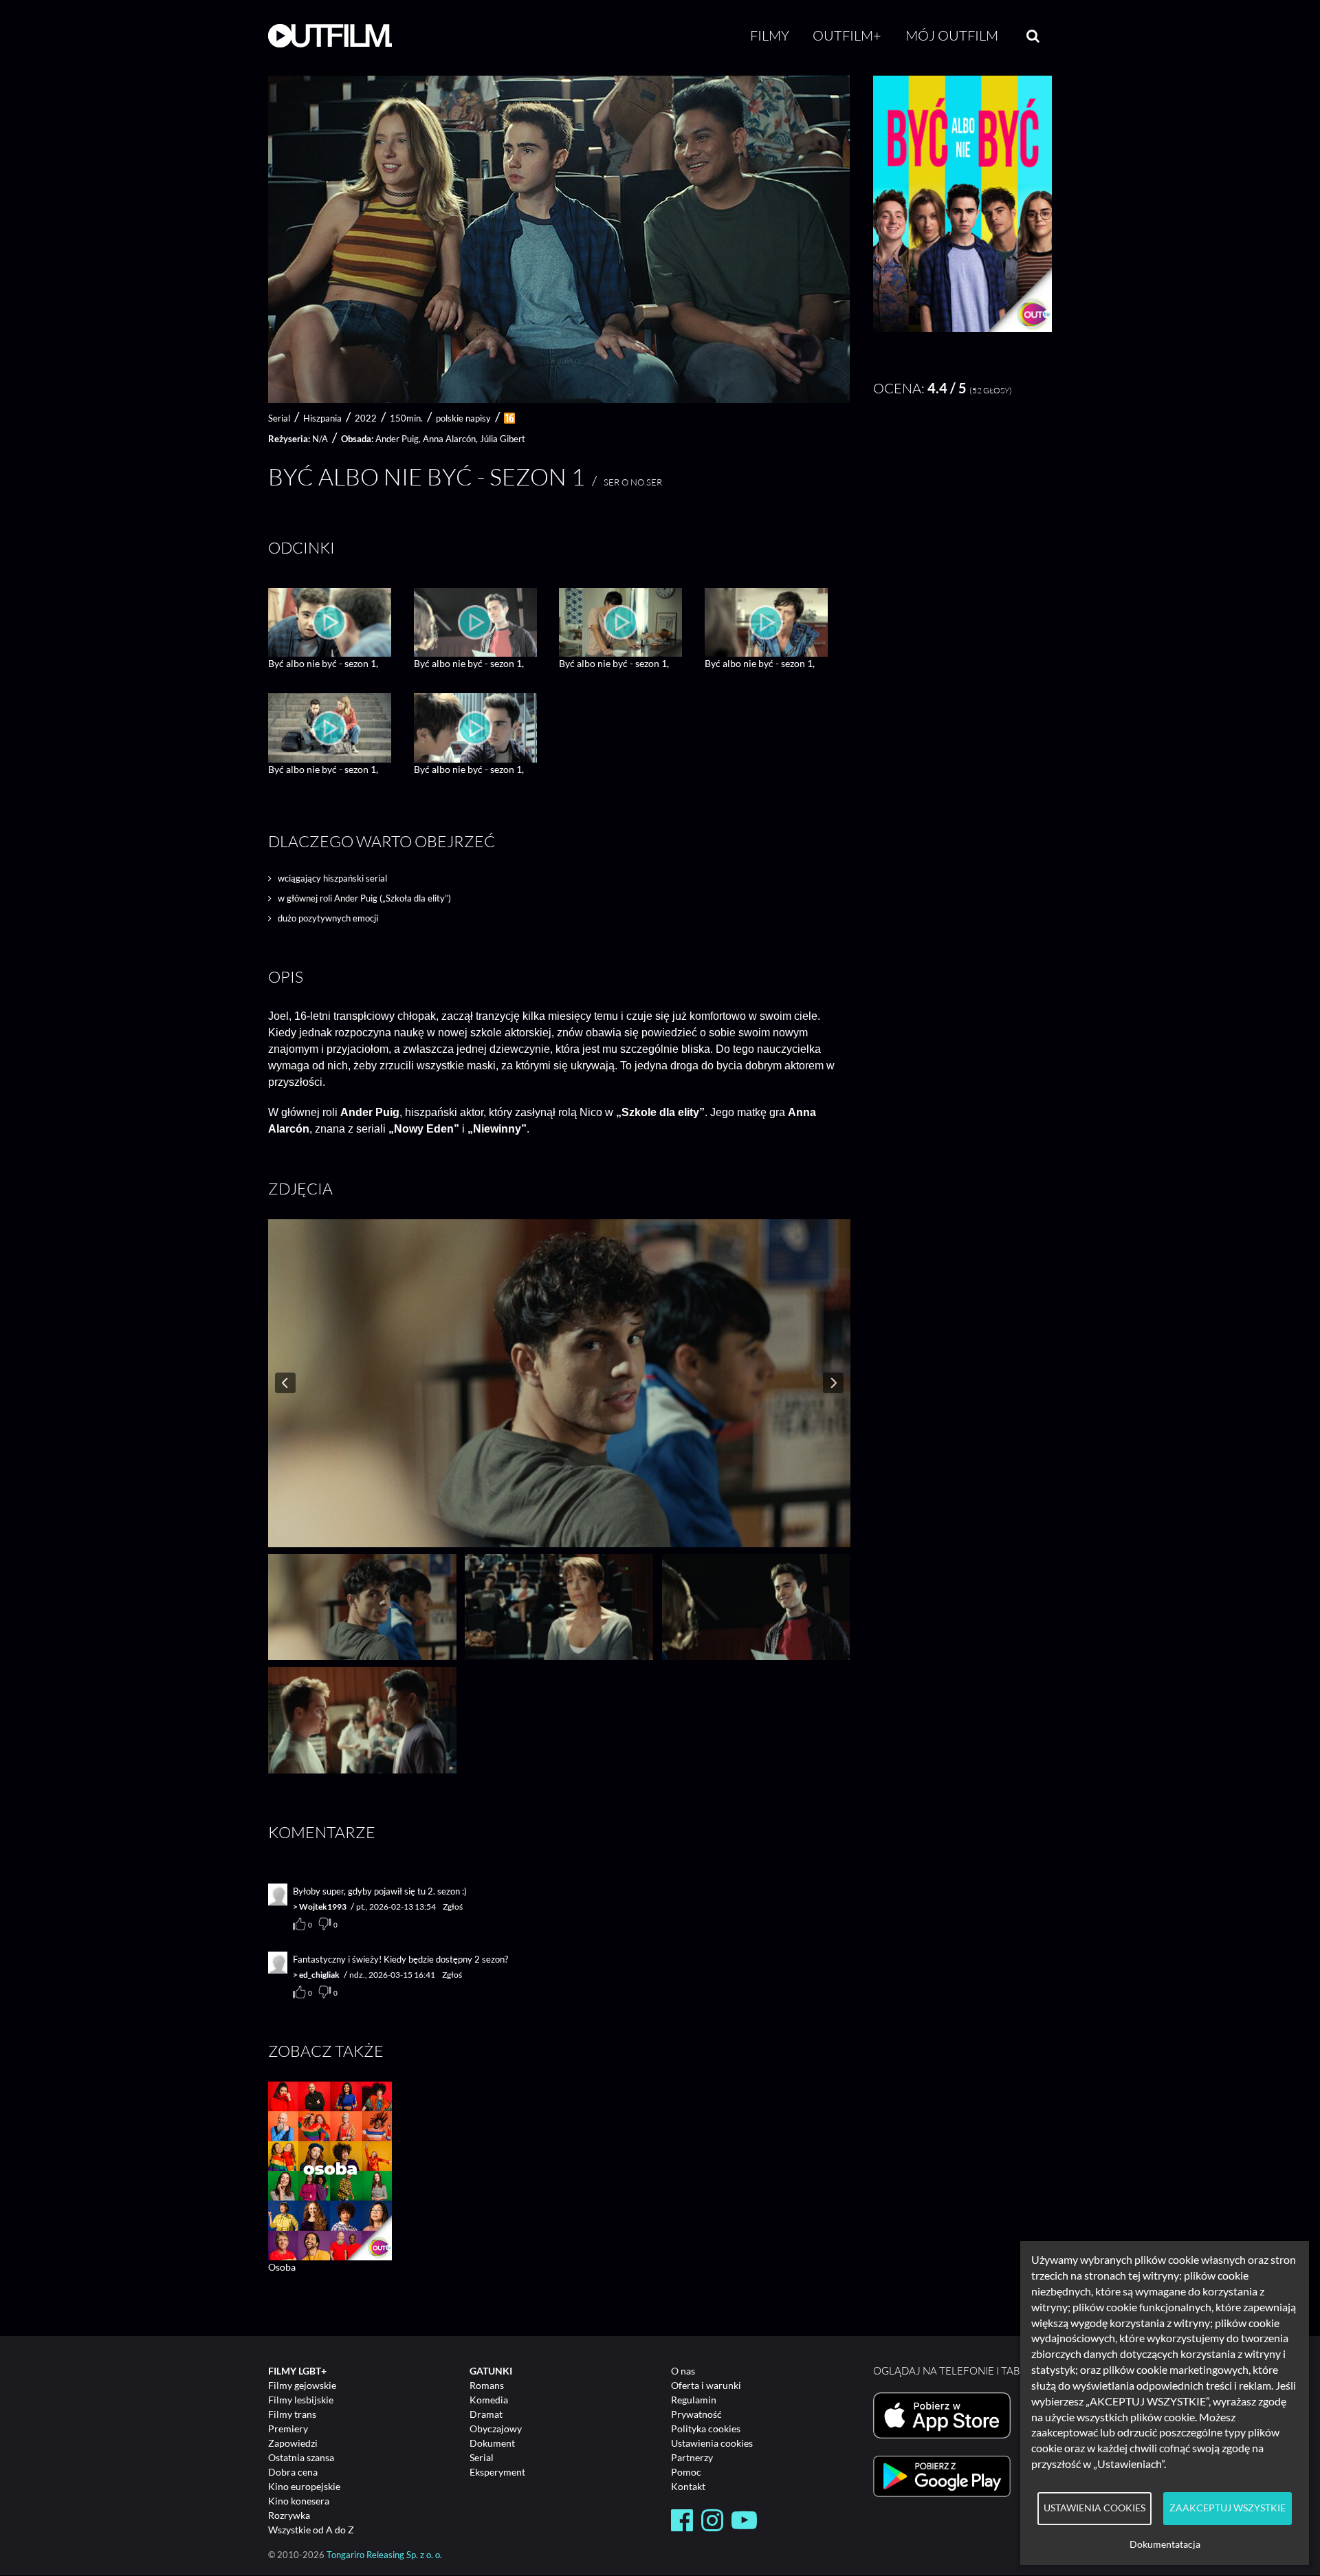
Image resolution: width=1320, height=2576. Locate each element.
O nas (683, 2371)
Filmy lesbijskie (301, 2400)
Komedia (489, 2400)
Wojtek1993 (323, 1907)
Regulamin (694, 2400)
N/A (320, 439)
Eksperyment (497, 2472)
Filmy (770, 35)
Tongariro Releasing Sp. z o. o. (384, 2555)
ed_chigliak (319, 1975)
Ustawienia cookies (712, 2443)
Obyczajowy (496, 2428)
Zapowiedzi (293, 2443)
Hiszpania (322, 418)
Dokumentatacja (1165, 2544)
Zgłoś (453, 1907)
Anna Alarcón (449, 439)
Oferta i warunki (706, 2385)
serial (279, 418)
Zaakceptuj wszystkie (1228, 2508)
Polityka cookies (706, 2428)
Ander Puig (397, 439)
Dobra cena (293, 2472)
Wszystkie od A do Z (311, 2530)
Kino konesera (299, 2501)
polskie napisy (463, 418)
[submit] (1033, 36)
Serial (482, 2457)
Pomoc (686, 2472)
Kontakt (688, 2486)
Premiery (288, 2428)
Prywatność (696, 2414)
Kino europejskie (304, 2486)
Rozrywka (289, 2515)
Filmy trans (292, 2414)
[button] (962, 328)
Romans (487, 2385)
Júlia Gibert (503, 439)
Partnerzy (692, 2457)
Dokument (492, 2443)
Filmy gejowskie (302, 2385)
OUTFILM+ (847, 35)
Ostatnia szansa (301, 2457)
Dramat (486, 2414)
